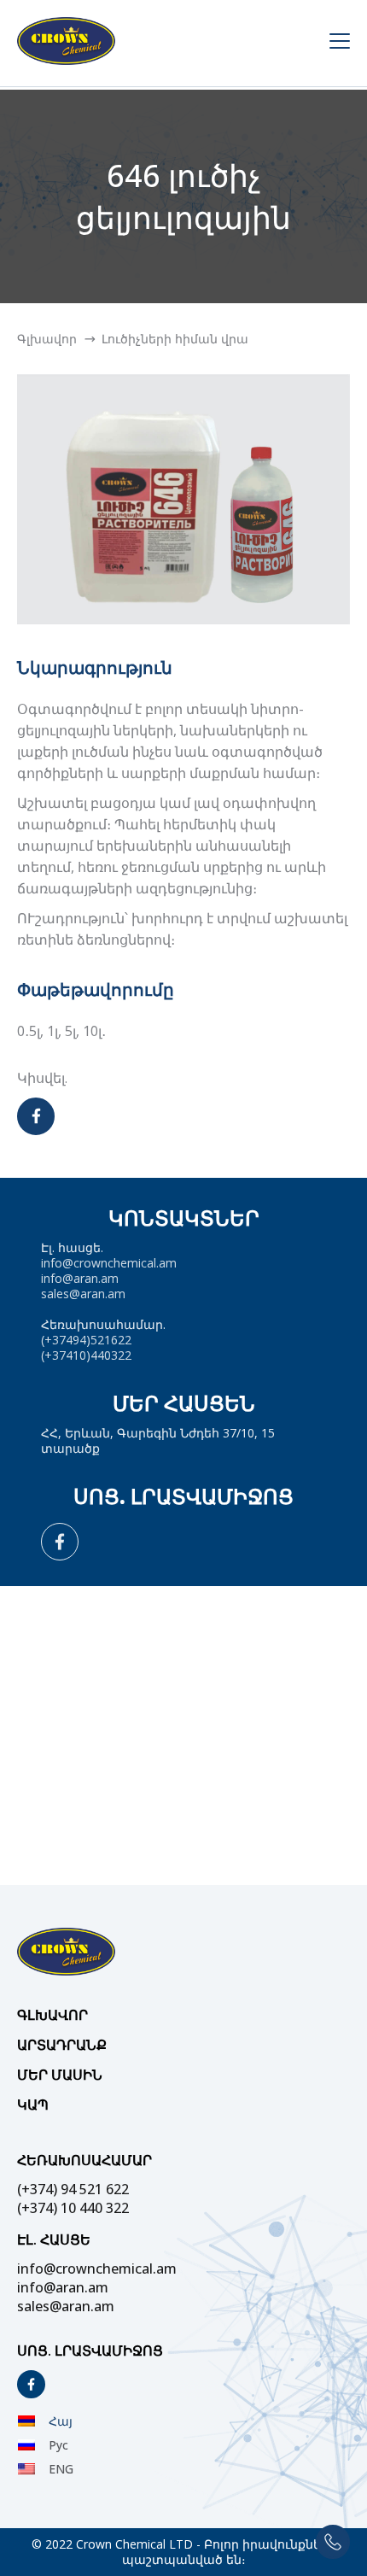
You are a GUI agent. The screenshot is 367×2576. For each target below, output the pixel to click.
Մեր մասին (60, 2075)
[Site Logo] (167, 43)
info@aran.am (80, 1278)
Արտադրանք (62, 2045)
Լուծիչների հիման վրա (175, 339)
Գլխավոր (47, 339)
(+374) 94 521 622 (73, 2189)
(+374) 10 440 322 (73, 2208)
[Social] (60, 1542)
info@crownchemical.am (109, 1263)
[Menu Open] (333, 43)
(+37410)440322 (86, 1355)
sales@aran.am (83, 1294)
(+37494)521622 (86, 1340)
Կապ (33, 2105)
